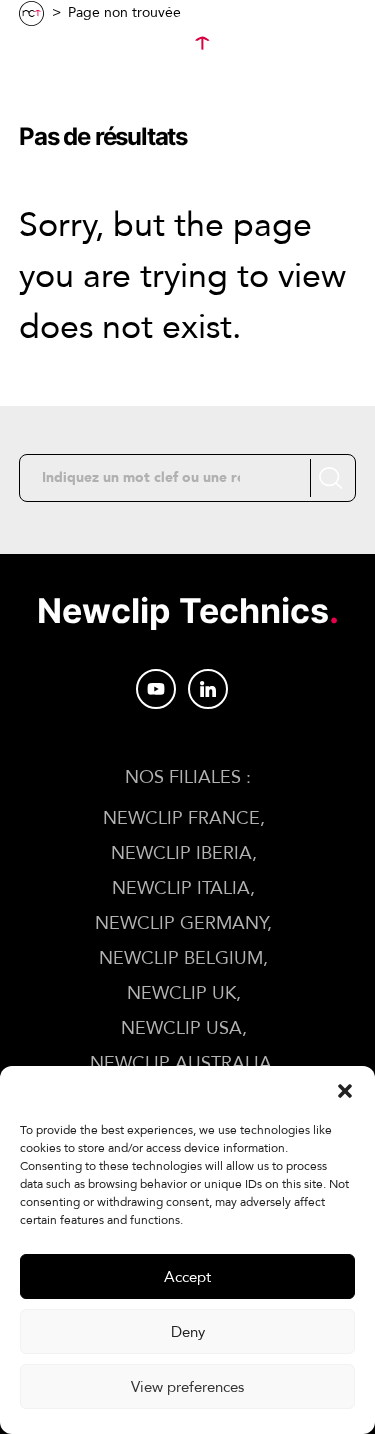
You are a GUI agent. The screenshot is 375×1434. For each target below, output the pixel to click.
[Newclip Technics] (187, 44)
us (322, 116)
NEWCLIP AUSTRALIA (181, 1063)
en (322, 68)
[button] (345, 1091)
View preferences (187, 1387)
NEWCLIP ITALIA (181, 888)
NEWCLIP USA (181, 1028)
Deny (188, 1332)
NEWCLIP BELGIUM (181, 958)
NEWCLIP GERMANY (181, 923)
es (321, 92)
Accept (187, 1277)
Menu (86, 44)
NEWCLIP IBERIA (181, 853)
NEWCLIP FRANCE (181, 818)
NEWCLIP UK (181, 993)
